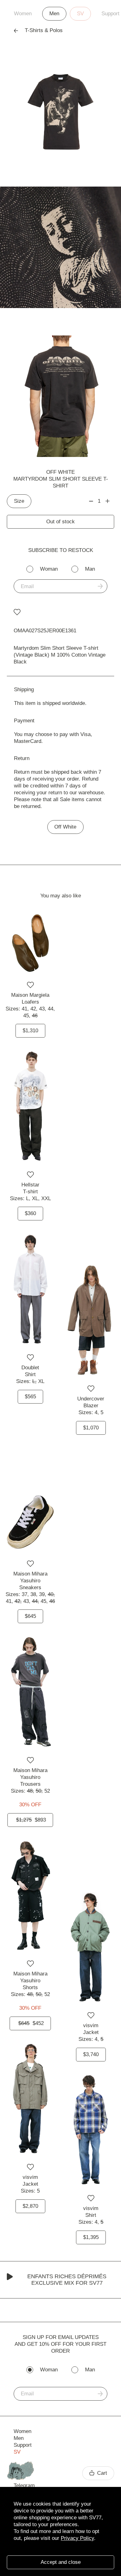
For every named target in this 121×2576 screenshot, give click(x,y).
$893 (31, 1820)
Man (90, 569)
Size (19, 501)
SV (80, 14)
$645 (30, 1616)
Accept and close (61, 2562)
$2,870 (30, 2206)
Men (54, 14)
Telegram (24, 2486)
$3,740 (91, 2054)
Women (23, 14)
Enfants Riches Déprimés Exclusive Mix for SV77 (67, 2280)
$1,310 (30, 1031)
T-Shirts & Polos (44, 30)
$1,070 (91, 1428)
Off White (60, 472)
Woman (49, 569)
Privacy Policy (77, 2538)
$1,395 (91, 2237)
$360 (30, 1213)
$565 (30, 1397)
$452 (31, 2023)
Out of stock (60, 522)
